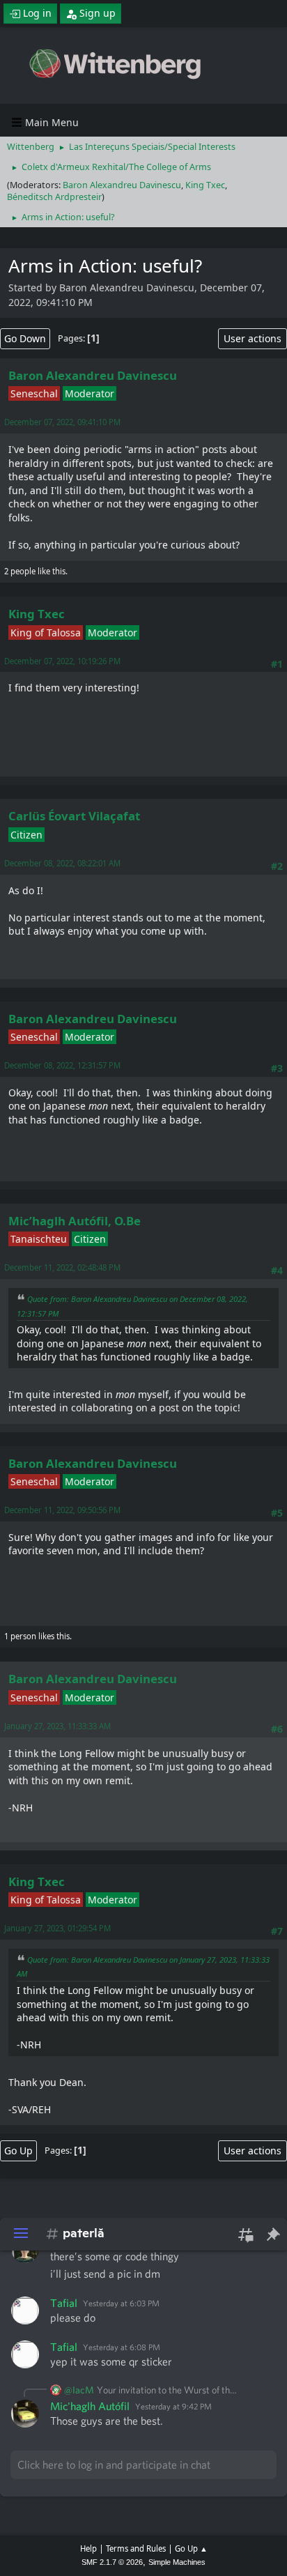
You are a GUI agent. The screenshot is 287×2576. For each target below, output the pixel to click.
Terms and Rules (136, 2548)
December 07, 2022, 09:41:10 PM (62, 422)
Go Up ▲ (191, 2548)
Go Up (18, 2150)
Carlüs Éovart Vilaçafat (74, 816)
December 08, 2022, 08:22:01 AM (62, 863)
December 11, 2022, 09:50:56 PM (62, 1510)
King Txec (205, 185)
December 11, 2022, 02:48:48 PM (62, 1267)
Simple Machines (177, 2562)
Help (88, 2548)
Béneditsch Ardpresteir (54, 197)
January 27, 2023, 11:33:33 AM (57, 1726)
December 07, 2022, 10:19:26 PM (62, 661)
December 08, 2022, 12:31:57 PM (62, 1065)
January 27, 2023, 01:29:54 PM (57, 1928)
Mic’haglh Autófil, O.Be (75, 1221)
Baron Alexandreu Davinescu (122, 185)
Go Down (25, 338)
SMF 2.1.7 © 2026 (112, 2562)
